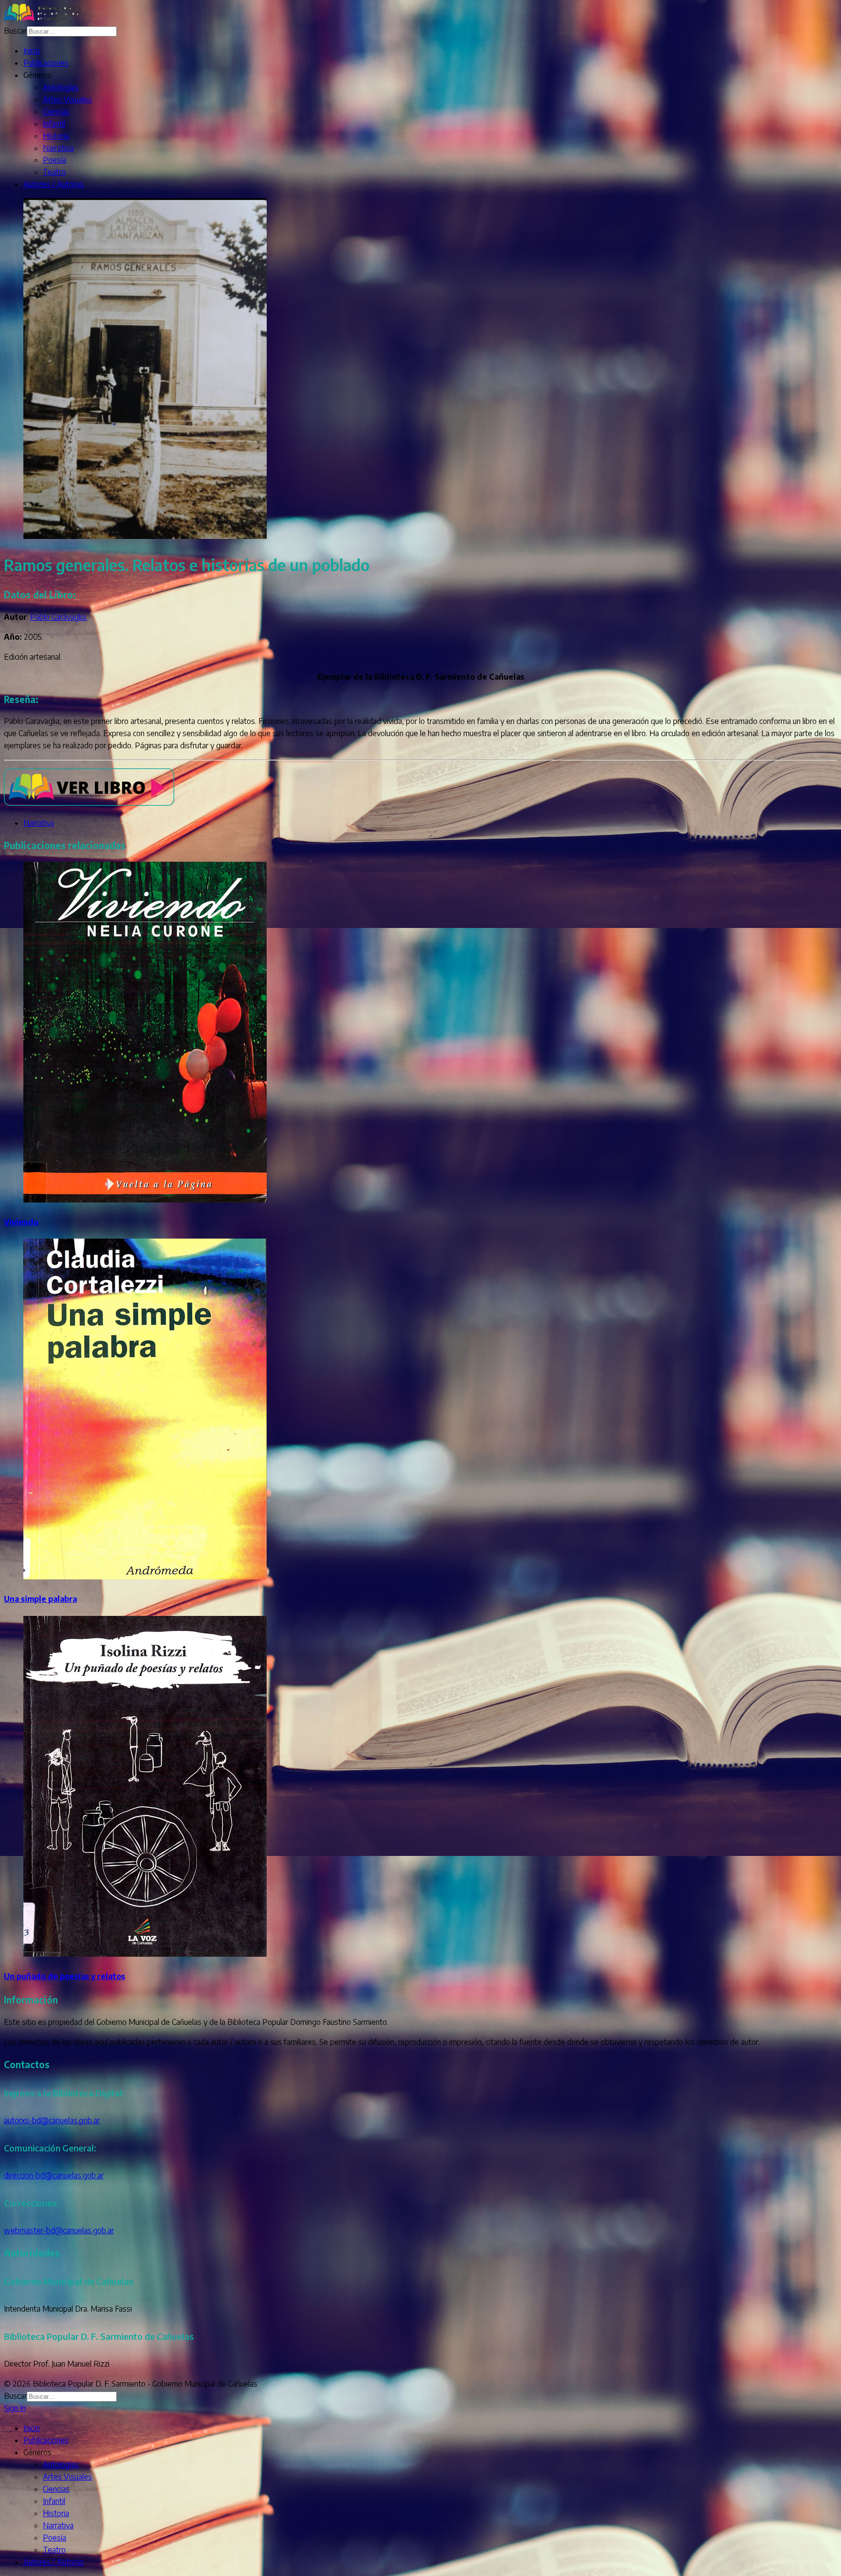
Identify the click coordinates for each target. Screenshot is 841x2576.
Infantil (54, 124)
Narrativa (58, 148)
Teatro (54, 172)
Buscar (15, 31)
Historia (56, 136)
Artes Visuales (67, 99)
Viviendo (21, 1222)
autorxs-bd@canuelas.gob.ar (52, 2120)
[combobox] (72, 31)
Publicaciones (46, 63)
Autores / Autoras (54, 184)
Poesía (55, 160)
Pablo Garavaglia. (59, 617)
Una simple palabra (40, 1599)
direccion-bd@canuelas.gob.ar (54, 2175)
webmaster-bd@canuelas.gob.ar (59, 2230)
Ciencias (56, 111)
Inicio (32, 51)
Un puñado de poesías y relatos (64, 1976)
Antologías (61, 87)
